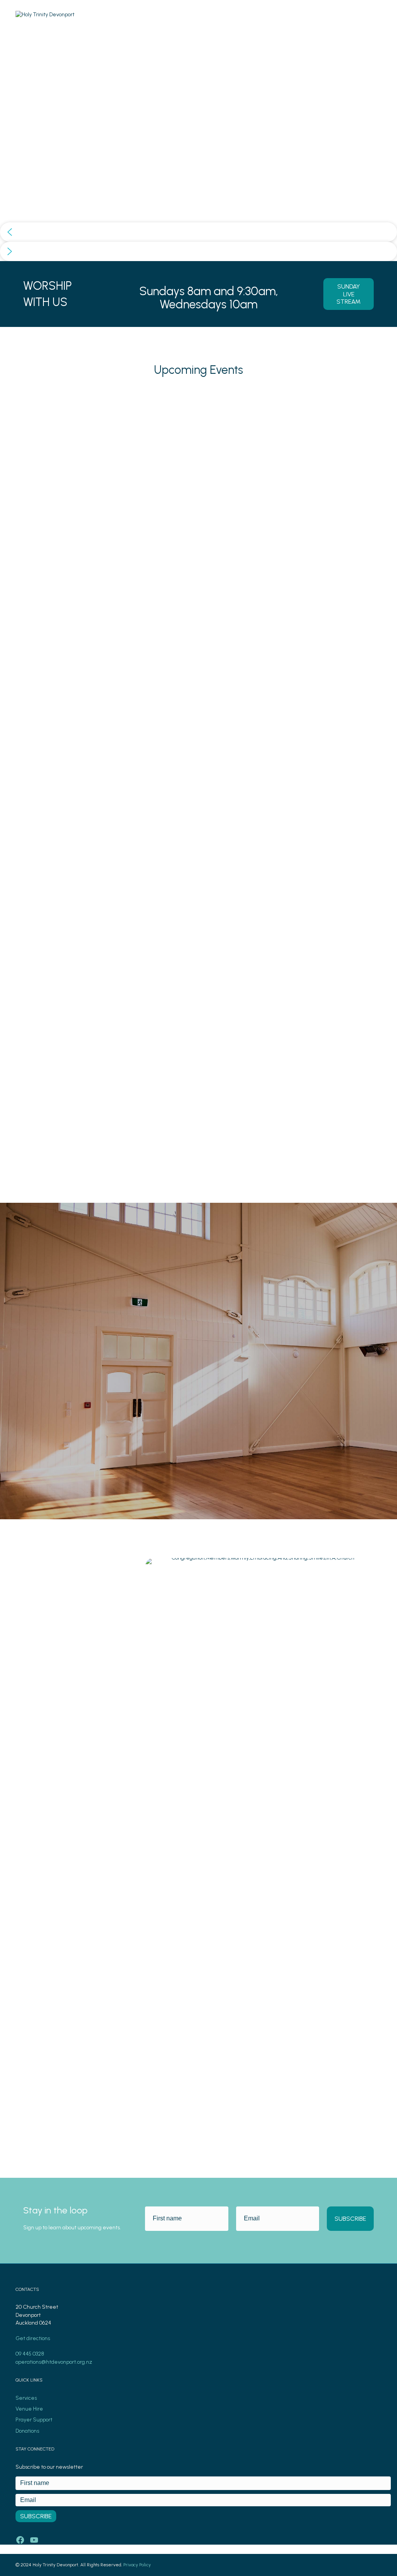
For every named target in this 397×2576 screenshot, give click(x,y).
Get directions (33, 2338)
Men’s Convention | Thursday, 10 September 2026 (69, 997)
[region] (198, 145)
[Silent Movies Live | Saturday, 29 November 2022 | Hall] (323, 400)
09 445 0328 (30, 2354)
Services (26, 2398)
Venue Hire (29, 2409)
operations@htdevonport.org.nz (54, 2362)
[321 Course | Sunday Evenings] (198, 400)
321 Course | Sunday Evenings (185, 992)
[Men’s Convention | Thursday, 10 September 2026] (74, 400)
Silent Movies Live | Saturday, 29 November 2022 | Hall (317, 997)
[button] (198, 232)
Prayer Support (34, 2420)
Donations (27, 2431)
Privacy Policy (137, 2565)
